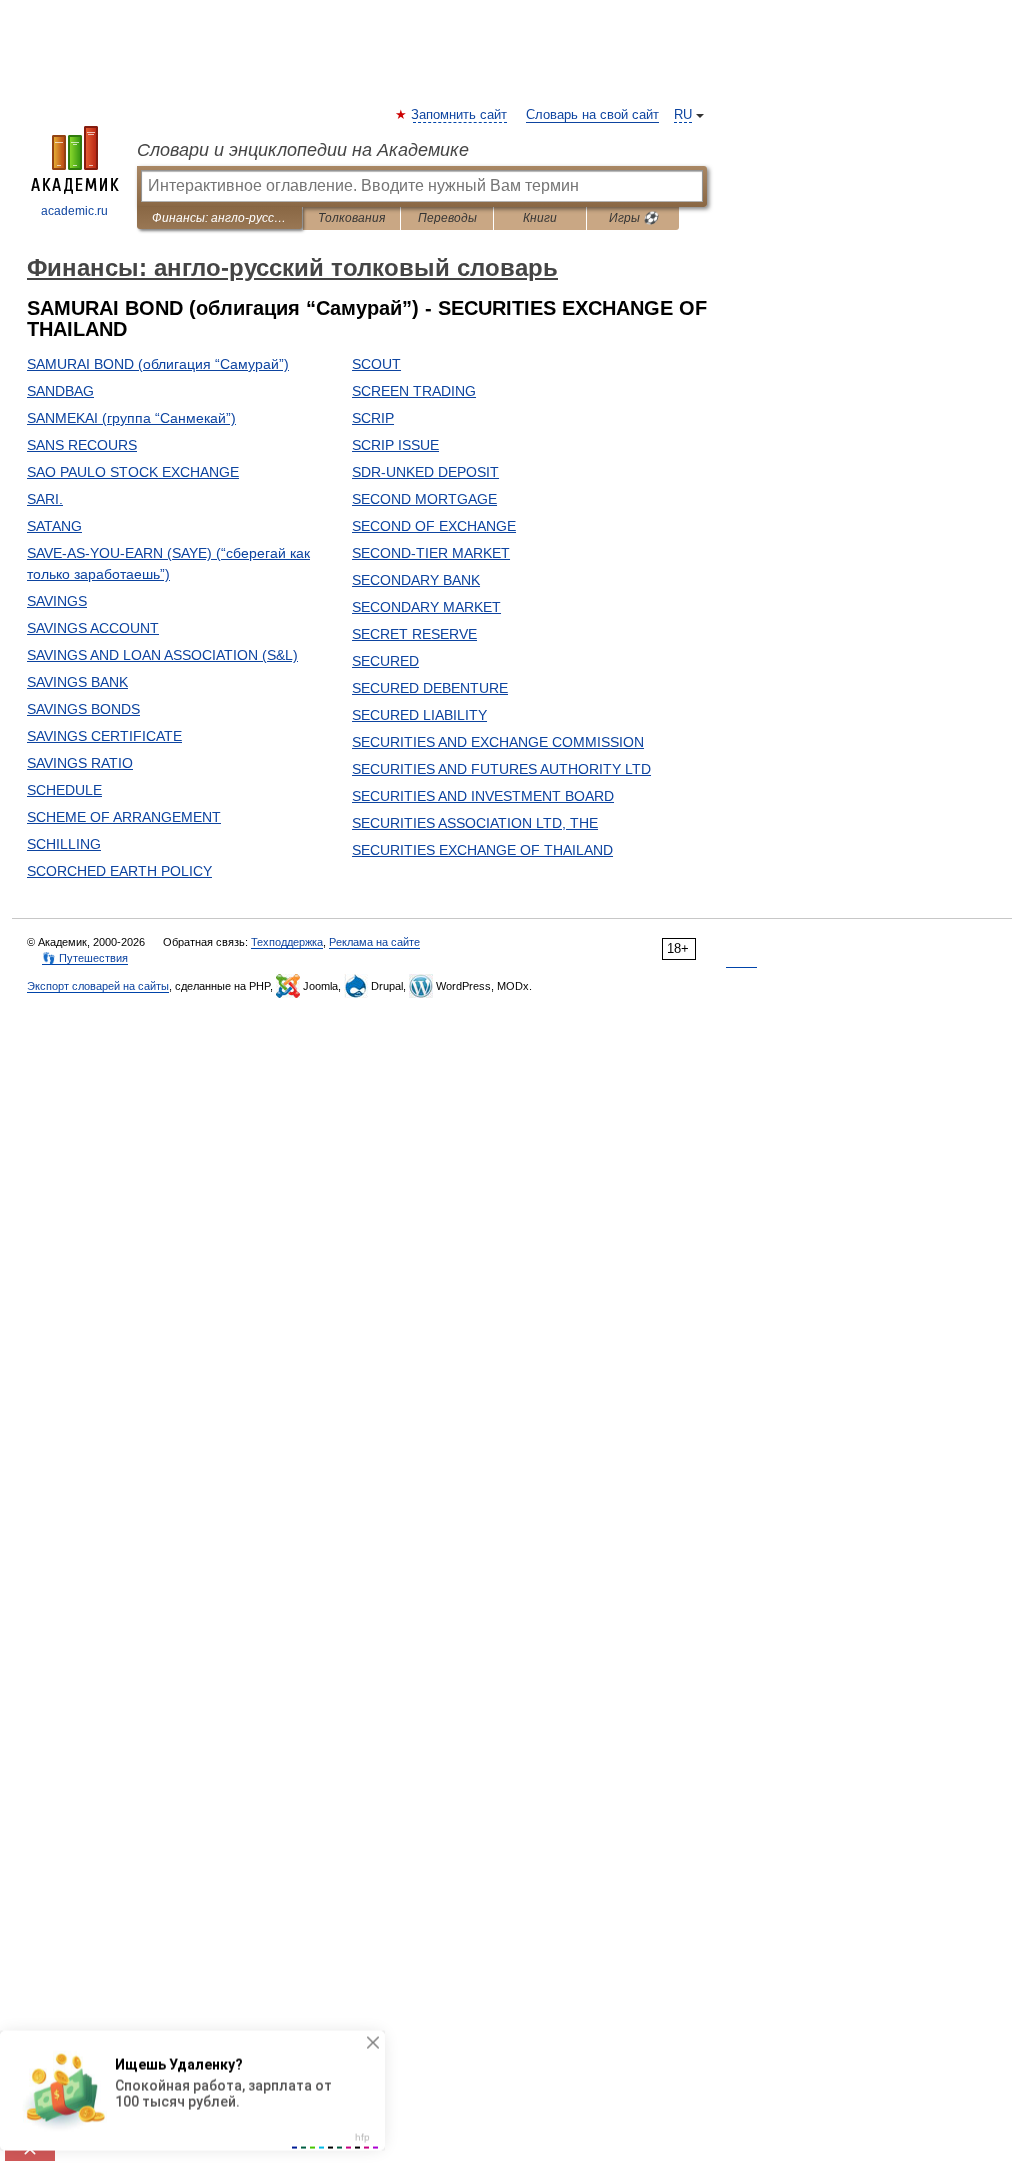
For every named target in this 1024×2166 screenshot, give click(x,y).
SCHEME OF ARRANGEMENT (124, 817)
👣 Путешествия (85, 958)
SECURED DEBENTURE (430, 688)
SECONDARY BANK (416, 580)
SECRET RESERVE (414, 634)
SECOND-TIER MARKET (431, 553)
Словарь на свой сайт (592, 115)
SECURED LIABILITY (419, 715)
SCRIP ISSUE (395, 445)
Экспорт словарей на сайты (98, 986)
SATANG (54, 526)
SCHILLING (64, 844)
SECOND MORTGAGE (424, 499)
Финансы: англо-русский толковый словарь (219, 218)
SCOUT (376, 364)
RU (683, 115)
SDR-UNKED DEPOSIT (425, 472)
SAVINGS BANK (77, 682)
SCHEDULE (64, 790)
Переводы (447, 218)
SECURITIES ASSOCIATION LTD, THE (475, 823)
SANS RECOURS (82, 445)
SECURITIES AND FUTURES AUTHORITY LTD (501, 769)
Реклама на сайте (374, 942)
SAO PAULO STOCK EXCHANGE (133, 472)
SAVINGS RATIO (80, 763)
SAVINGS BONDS (83, 709)
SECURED (385, 661)
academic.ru (74, 211)
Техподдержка (287, 942)
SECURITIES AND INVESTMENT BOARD (483, 796)
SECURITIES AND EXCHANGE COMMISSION (498, 742)
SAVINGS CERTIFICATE (104, 736)
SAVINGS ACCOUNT (93, 628)
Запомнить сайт (460, 115)
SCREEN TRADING (414, 391)
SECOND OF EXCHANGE (434, 526)
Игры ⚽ (633, 218)
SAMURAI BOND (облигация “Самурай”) (158, 364)
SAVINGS (57, 601)
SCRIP (373, 418)
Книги (540, 218)
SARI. (45, 499)
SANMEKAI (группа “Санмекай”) (131, 418)
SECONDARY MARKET (426, 607)
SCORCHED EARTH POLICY (119, 871)
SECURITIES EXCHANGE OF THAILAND (482, 850)
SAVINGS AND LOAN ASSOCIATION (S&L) (162, 655)
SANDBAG (60, 391)
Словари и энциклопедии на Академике (303, 150)
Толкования (351, 218)
